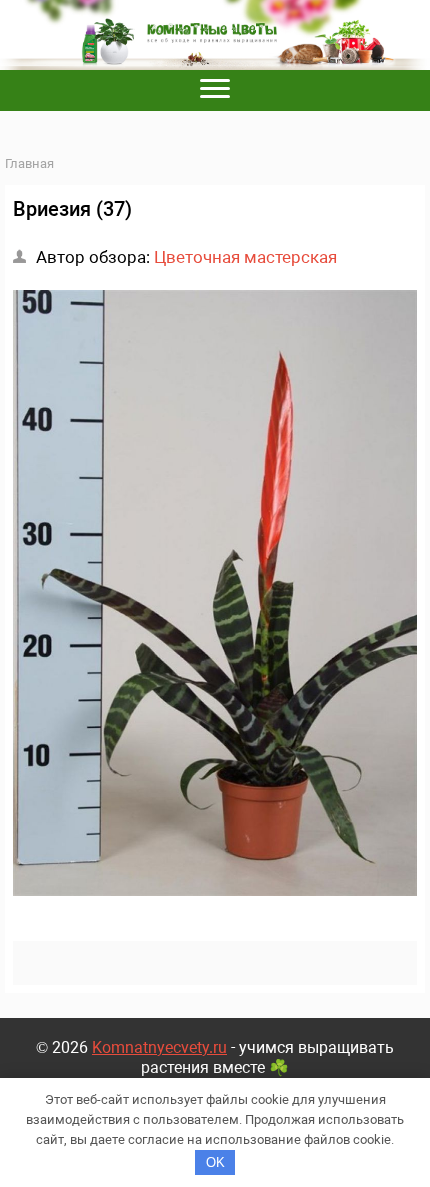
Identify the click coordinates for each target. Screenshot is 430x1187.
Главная (29, 163)
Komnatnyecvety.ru (159, 1047)
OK (215, 1162)
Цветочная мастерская (245, 257)
